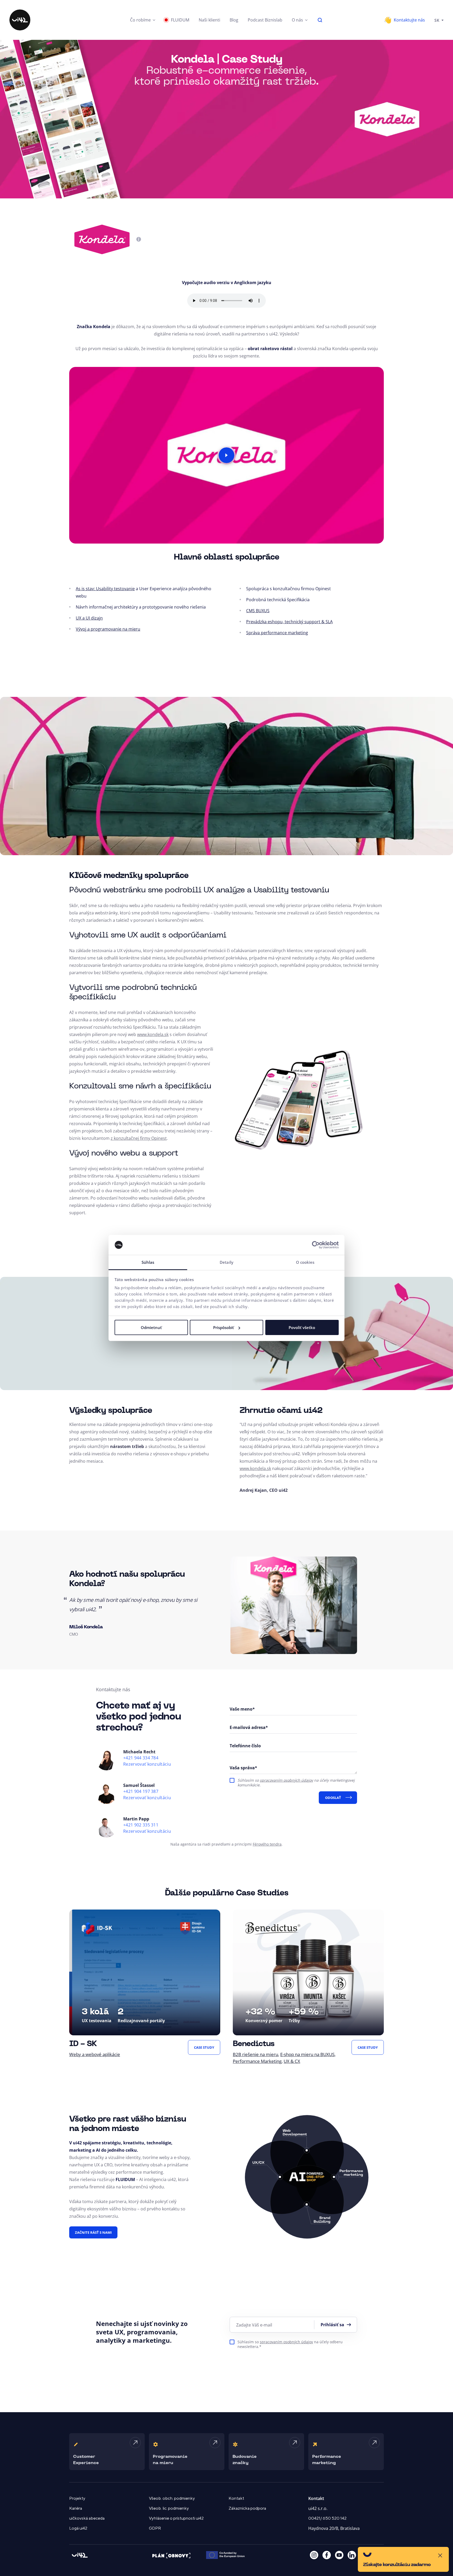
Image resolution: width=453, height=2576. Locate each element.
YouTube (339, 2555)
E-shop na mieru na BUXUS (307, 2054)
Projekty (77, 2498)
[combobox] (439, 20)
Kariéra (76, 2508)
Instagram (314, 2555)
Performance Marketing (257, 2061)
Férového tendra (267, 1844)
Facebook (327, 2555)
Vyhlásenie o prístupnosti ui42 (176, 2518)
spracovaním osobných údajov (286, 1780)
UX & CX (292, 2061)
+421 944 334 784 (141, 1758)
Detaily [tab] (226, 1262)
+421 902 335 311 (141, 1825)
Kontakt (236, 2498)
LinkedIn (352, 2555)
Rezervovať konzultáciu (147, 1764)
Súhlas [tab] (148, 1262)
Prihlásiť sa (332, 2325)
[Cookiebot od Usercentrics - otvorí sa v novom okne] (316, 1245)
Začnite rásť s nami (93, 2232)
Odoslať (333, 1798)
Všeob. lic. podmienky (169, 2508)
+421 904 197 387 (141, 1791)
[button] (143, 20)
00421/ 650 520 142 (327, 2518)
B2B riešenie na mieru (255, 2054)
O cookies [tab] (305, 1262)
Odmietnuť (151, 1327)
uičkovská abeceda (87, 2518)
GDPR (155, 2528)
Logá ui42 (78, 2528)
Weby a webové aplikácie (95, 2054)
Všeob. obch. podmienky (172, 2498)
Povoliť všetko (302, 1327)
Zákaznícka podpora (247, 2508)
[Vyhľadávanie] (320, 20)
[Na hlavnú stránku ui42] (20, 20)
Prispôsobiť (223, 1327)
